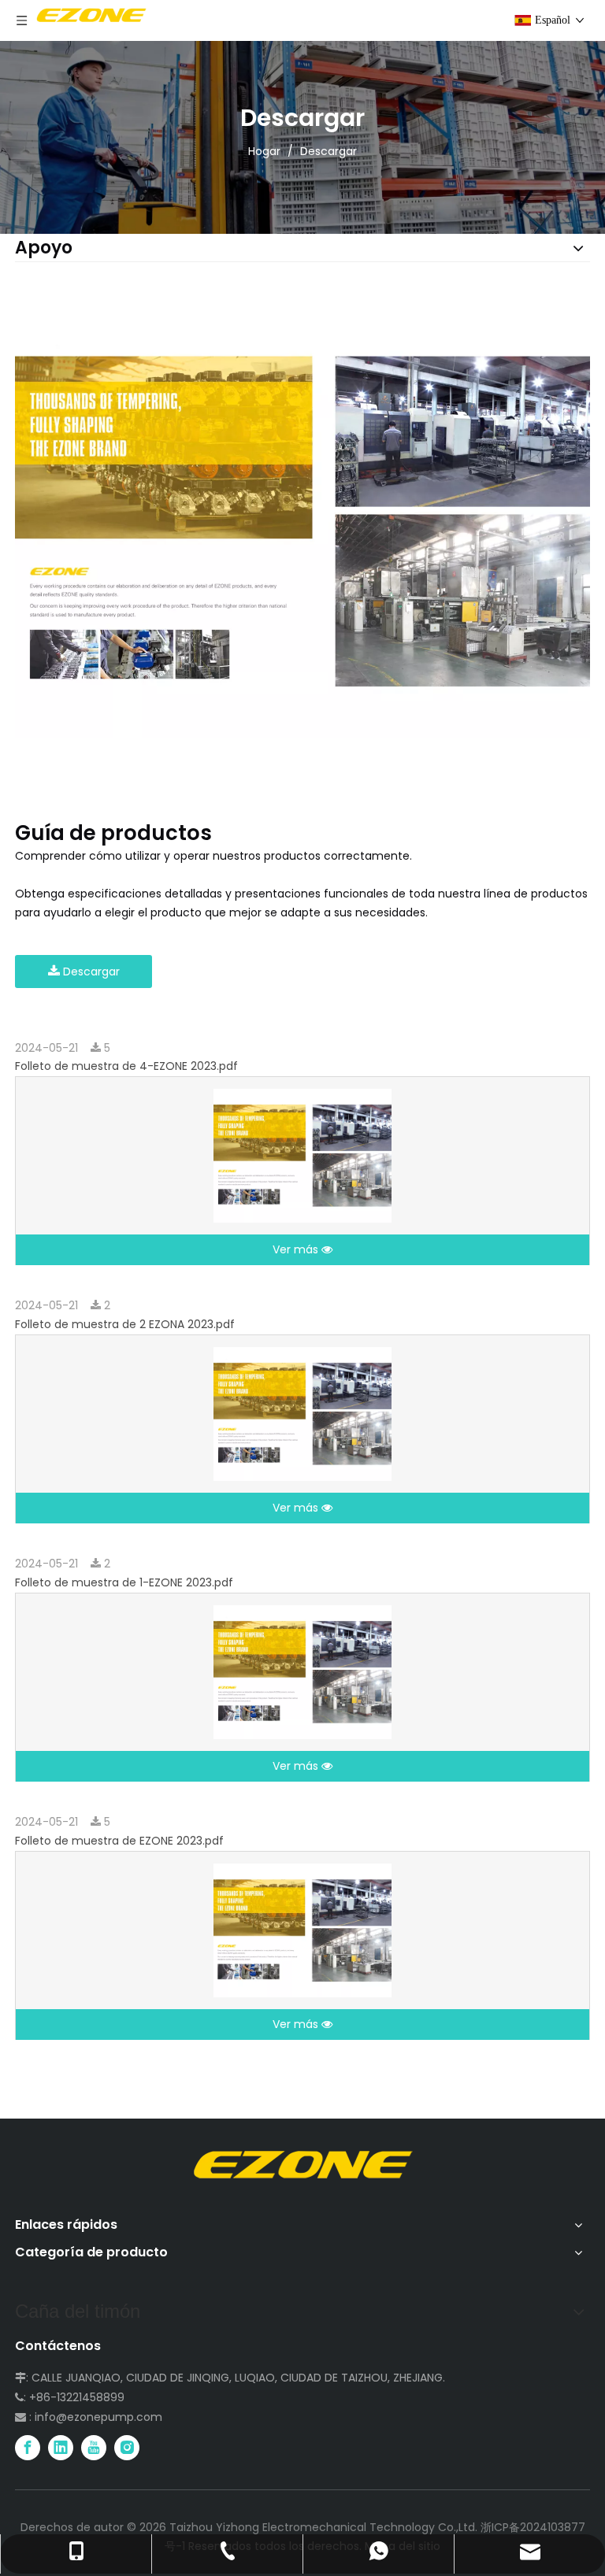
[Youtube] (94, 2448)
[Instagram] (127, 2448)
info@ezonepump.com (98, 2417)
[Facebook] (28, 2448)
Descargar (90, 972)
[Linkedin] (61, 2448)
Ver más (297, 1249)
